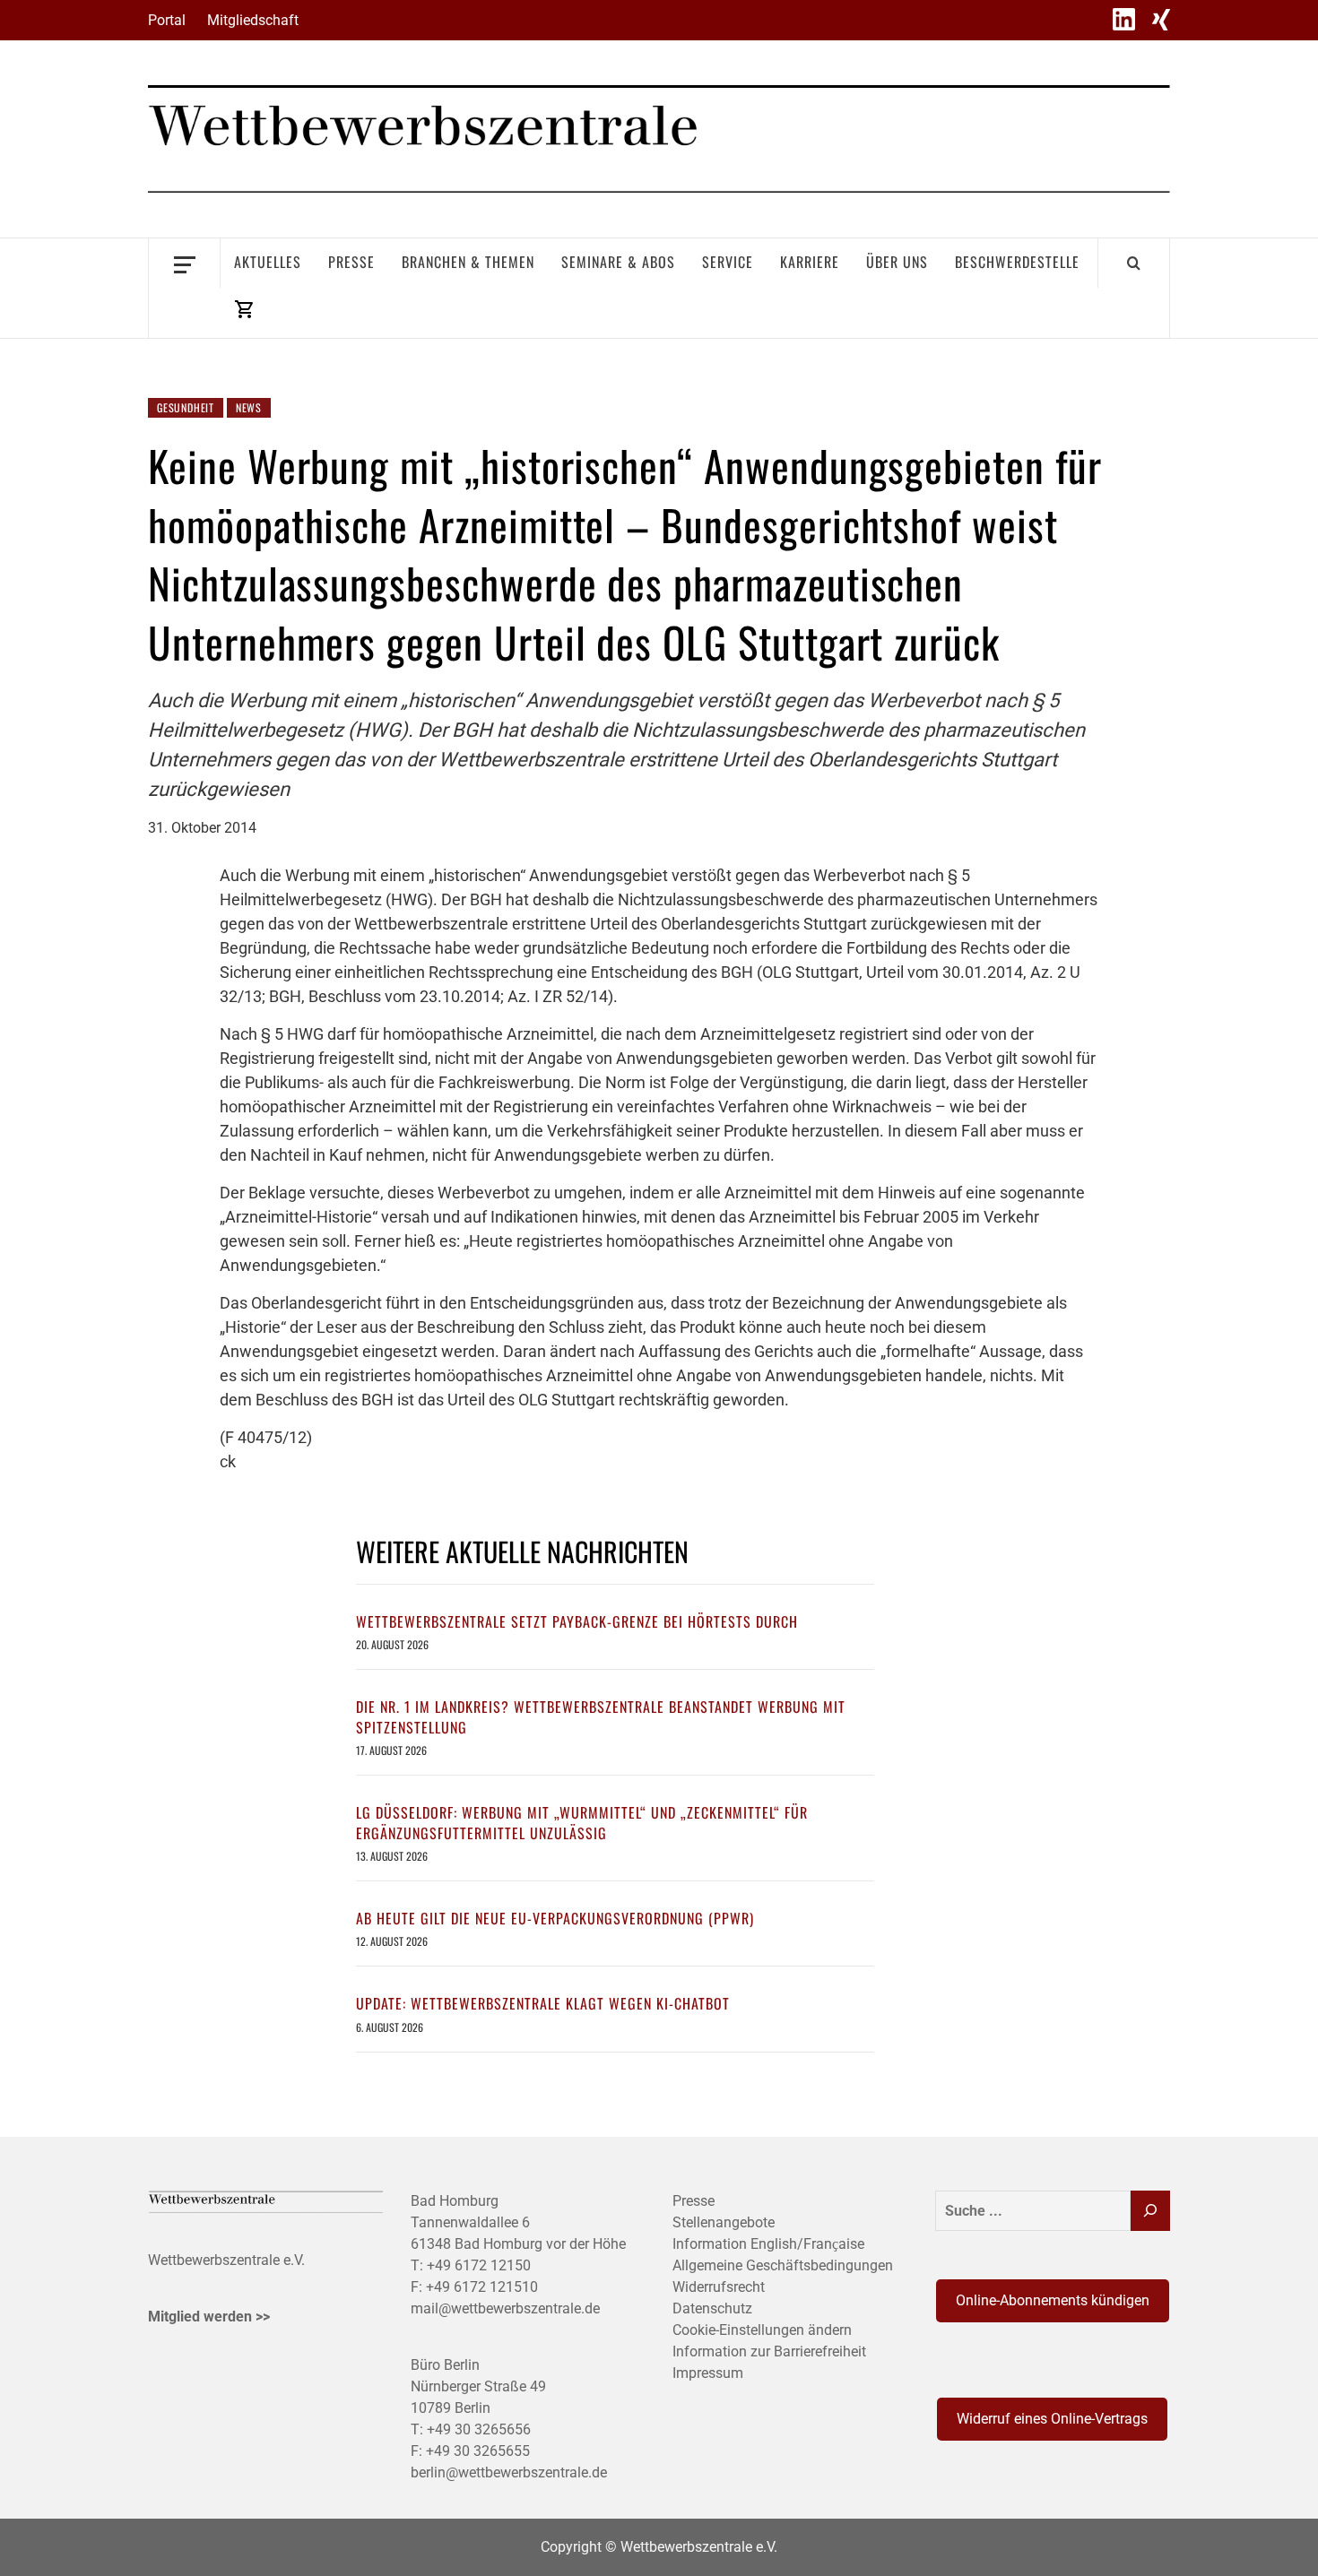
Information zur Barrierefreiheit (769, 2351)
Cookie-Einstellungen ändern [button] (762, 2330)
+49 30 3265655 (478, 2451)
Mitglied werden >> (209, 2317)
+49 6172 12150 (479, 2265)
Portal (167, 20)
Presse (351, 262)
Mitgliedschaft (253, 20)
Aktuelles (268, 262)
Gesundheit (186, 407)
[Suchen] (1150, 2211)
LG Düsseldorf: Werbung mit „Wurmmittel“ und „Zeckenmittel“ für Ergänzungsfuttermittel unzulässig (582, 1822)
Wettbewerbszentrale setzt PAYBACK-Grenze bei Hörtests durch (577, 1621)
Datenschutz (712, 2308)
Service (728, 262)
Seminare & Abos (618, 262)
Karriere (810, 262)
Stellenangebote (724, 2222)
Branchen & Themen (468, 262)
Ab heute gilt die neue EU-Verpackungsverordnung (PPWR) (555, 1918)
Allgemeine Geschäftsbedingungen (783, 2265)
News (249, 407)
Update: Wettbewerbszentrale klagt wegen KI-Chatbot (543, 2003)
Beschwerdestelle (1017, 262)
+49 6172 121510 (482, 2287)
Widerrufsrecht (719, 2287)
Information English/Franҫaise (768, 2244)
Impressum (708, 2373)
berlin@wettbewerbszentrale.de (509, 2472)
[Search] (1134, 263)
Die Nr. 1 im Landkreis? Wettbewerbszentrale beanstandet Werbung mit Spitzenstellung (601, 1716)
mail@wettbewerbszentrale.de (505, 2308)
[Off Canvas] (184, 263)
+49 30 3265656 (479, 2429)
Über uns (897, 262)
